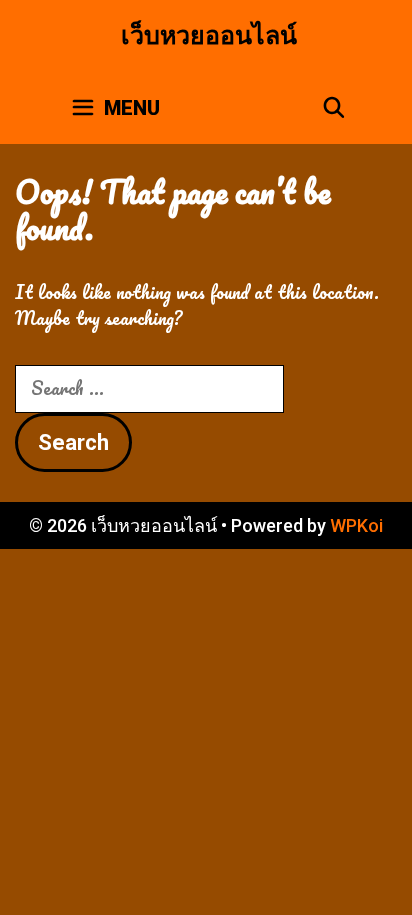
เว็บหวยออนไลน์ (209, 35)
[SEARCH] (334, 108)
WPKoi (356, 525)
